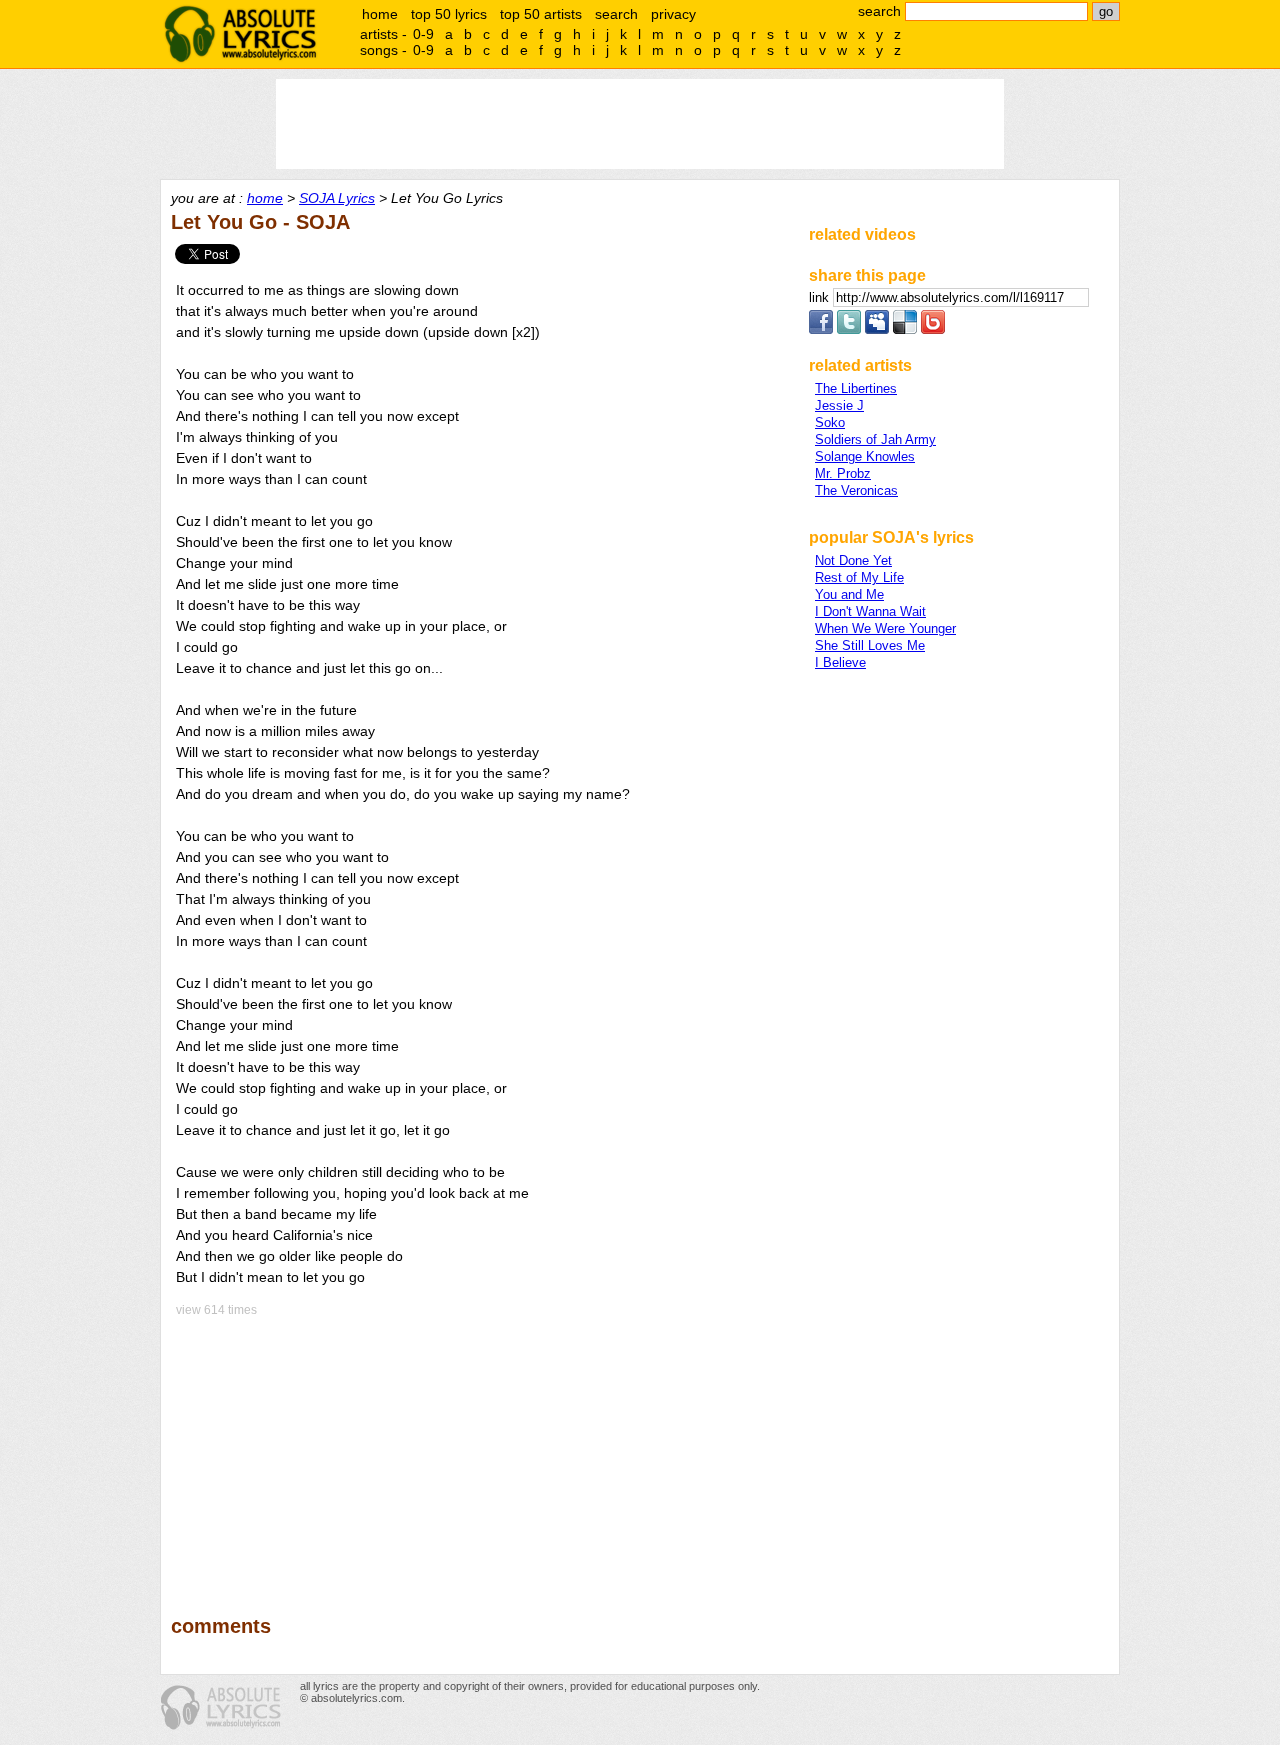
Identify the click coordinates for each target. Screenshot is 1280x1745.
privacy (673, 14)
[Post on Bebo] (933, 329)
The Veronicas (856, 490)
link (821, 297)
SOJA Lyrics (337, 198)
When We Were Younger (885, 628)
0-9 (423, 34)
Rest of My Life (859, 577)
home (380, 14)
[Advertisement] (481, 1452)
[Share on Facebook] (821, 329)
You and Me (849, 594)
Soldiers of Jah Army (875, 439)
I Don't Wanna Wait (870, 611)
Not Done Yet (853, 560)
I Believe (840, 662)
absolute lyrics (240, 34)
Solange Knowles (865, 456)
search (616, 14)
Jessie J (839, 405)
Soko (830, 422)
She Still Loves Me (870, 645)
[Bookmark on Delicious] (905, 329)
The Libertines (856, 388)
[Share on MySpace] (877, 329)
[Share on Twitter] (849, 329)
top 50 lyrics (449, 14)
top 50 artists (541, 14)
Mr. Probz (843, 473)
